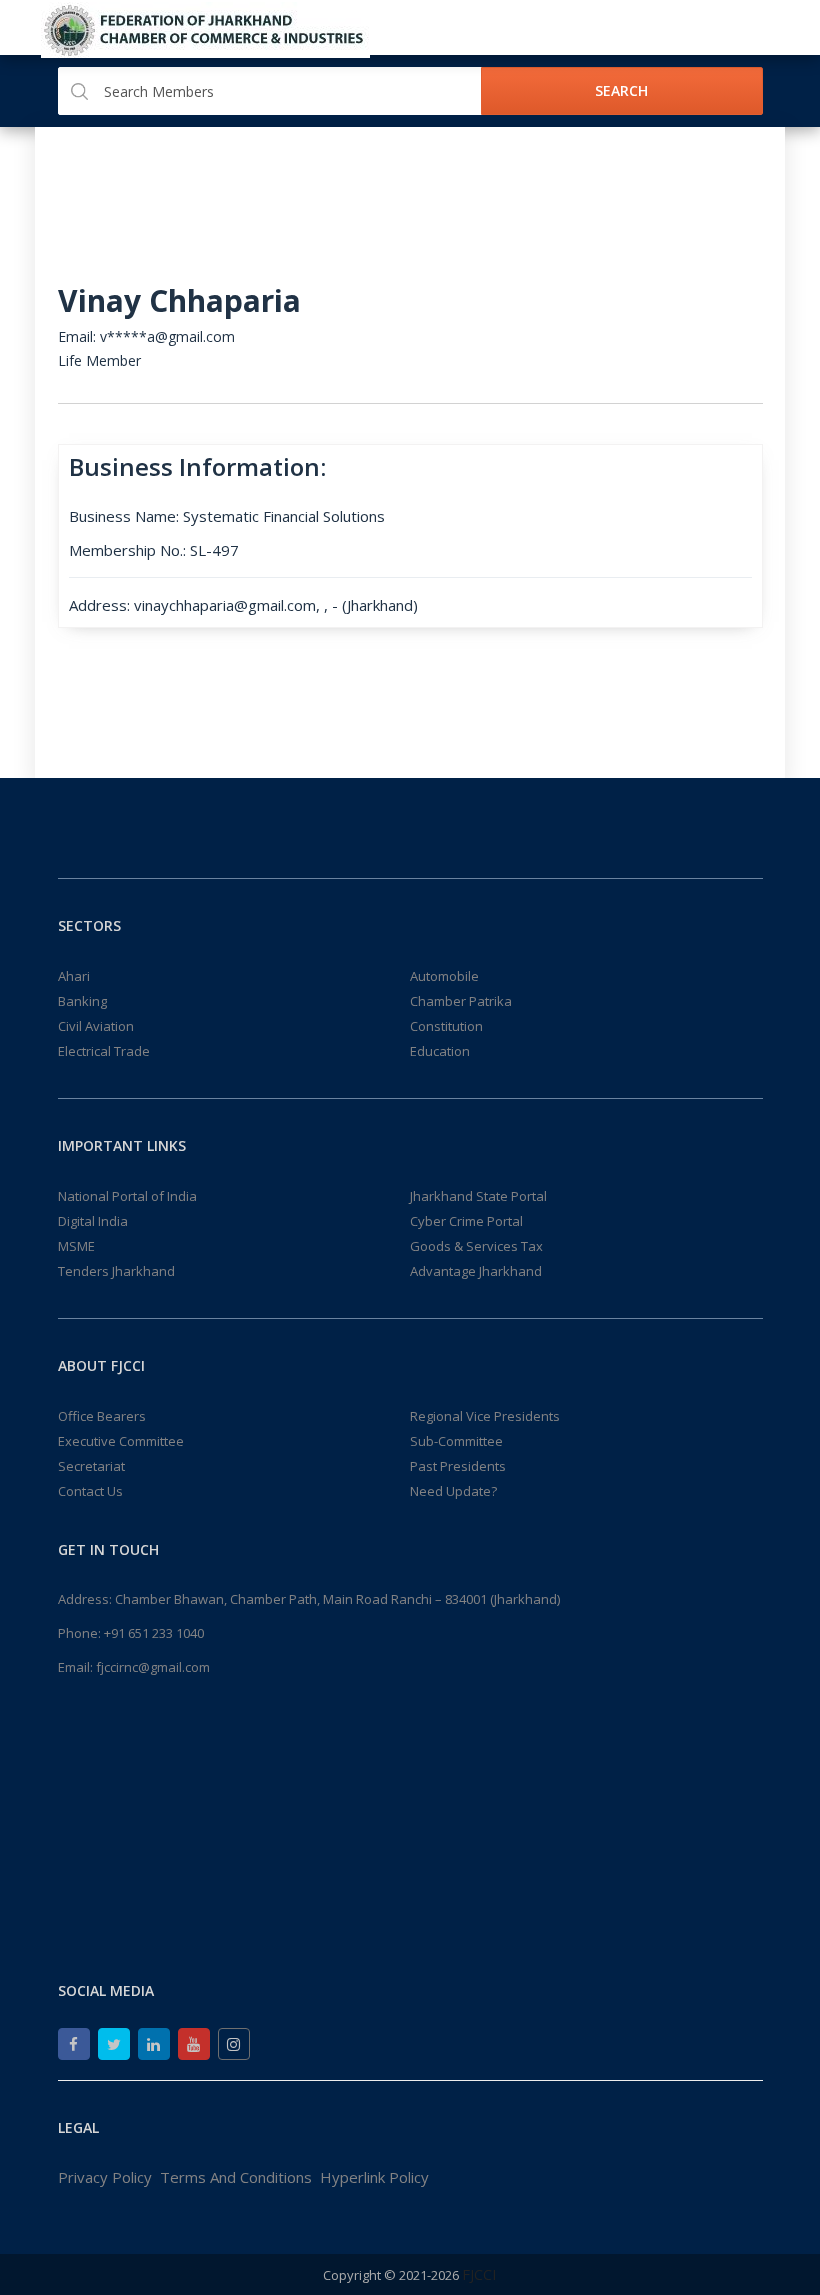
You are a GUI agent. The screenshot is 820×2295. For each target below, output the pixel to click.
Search (621, 90)
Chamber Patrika (461, 1001)
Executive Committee (121, 1441)
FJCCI (479, 2274)
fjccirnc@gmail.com (153, 1667)
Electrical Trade (104, 1051)
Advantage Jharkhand (476, 1271)
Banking (82, 1001)
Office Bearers (102, 1416)
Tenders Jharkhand (116, 1271)
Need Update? (453, 1491)
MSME (76, 1246)
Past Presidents (458, 1466)
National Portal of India (127, 1196)
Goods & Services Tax (476, 1246)
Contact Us (90, 1491)
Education (440, 1051)
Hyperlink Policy (374, 2177)
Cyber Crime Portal (466, 1221)
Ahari (74, 976)
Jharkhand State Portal (478, 1196)
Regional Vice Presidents (485, 1416)
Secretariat (91, 1466)
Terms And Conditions (236, 2177)
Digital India (93, 1221)
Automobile (444, 976)
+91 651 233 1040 (154, 1633)
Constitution (446, 1026)
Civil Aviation (96, 1026)
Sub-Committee (456, 1441)
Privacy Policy (105, 2177)
